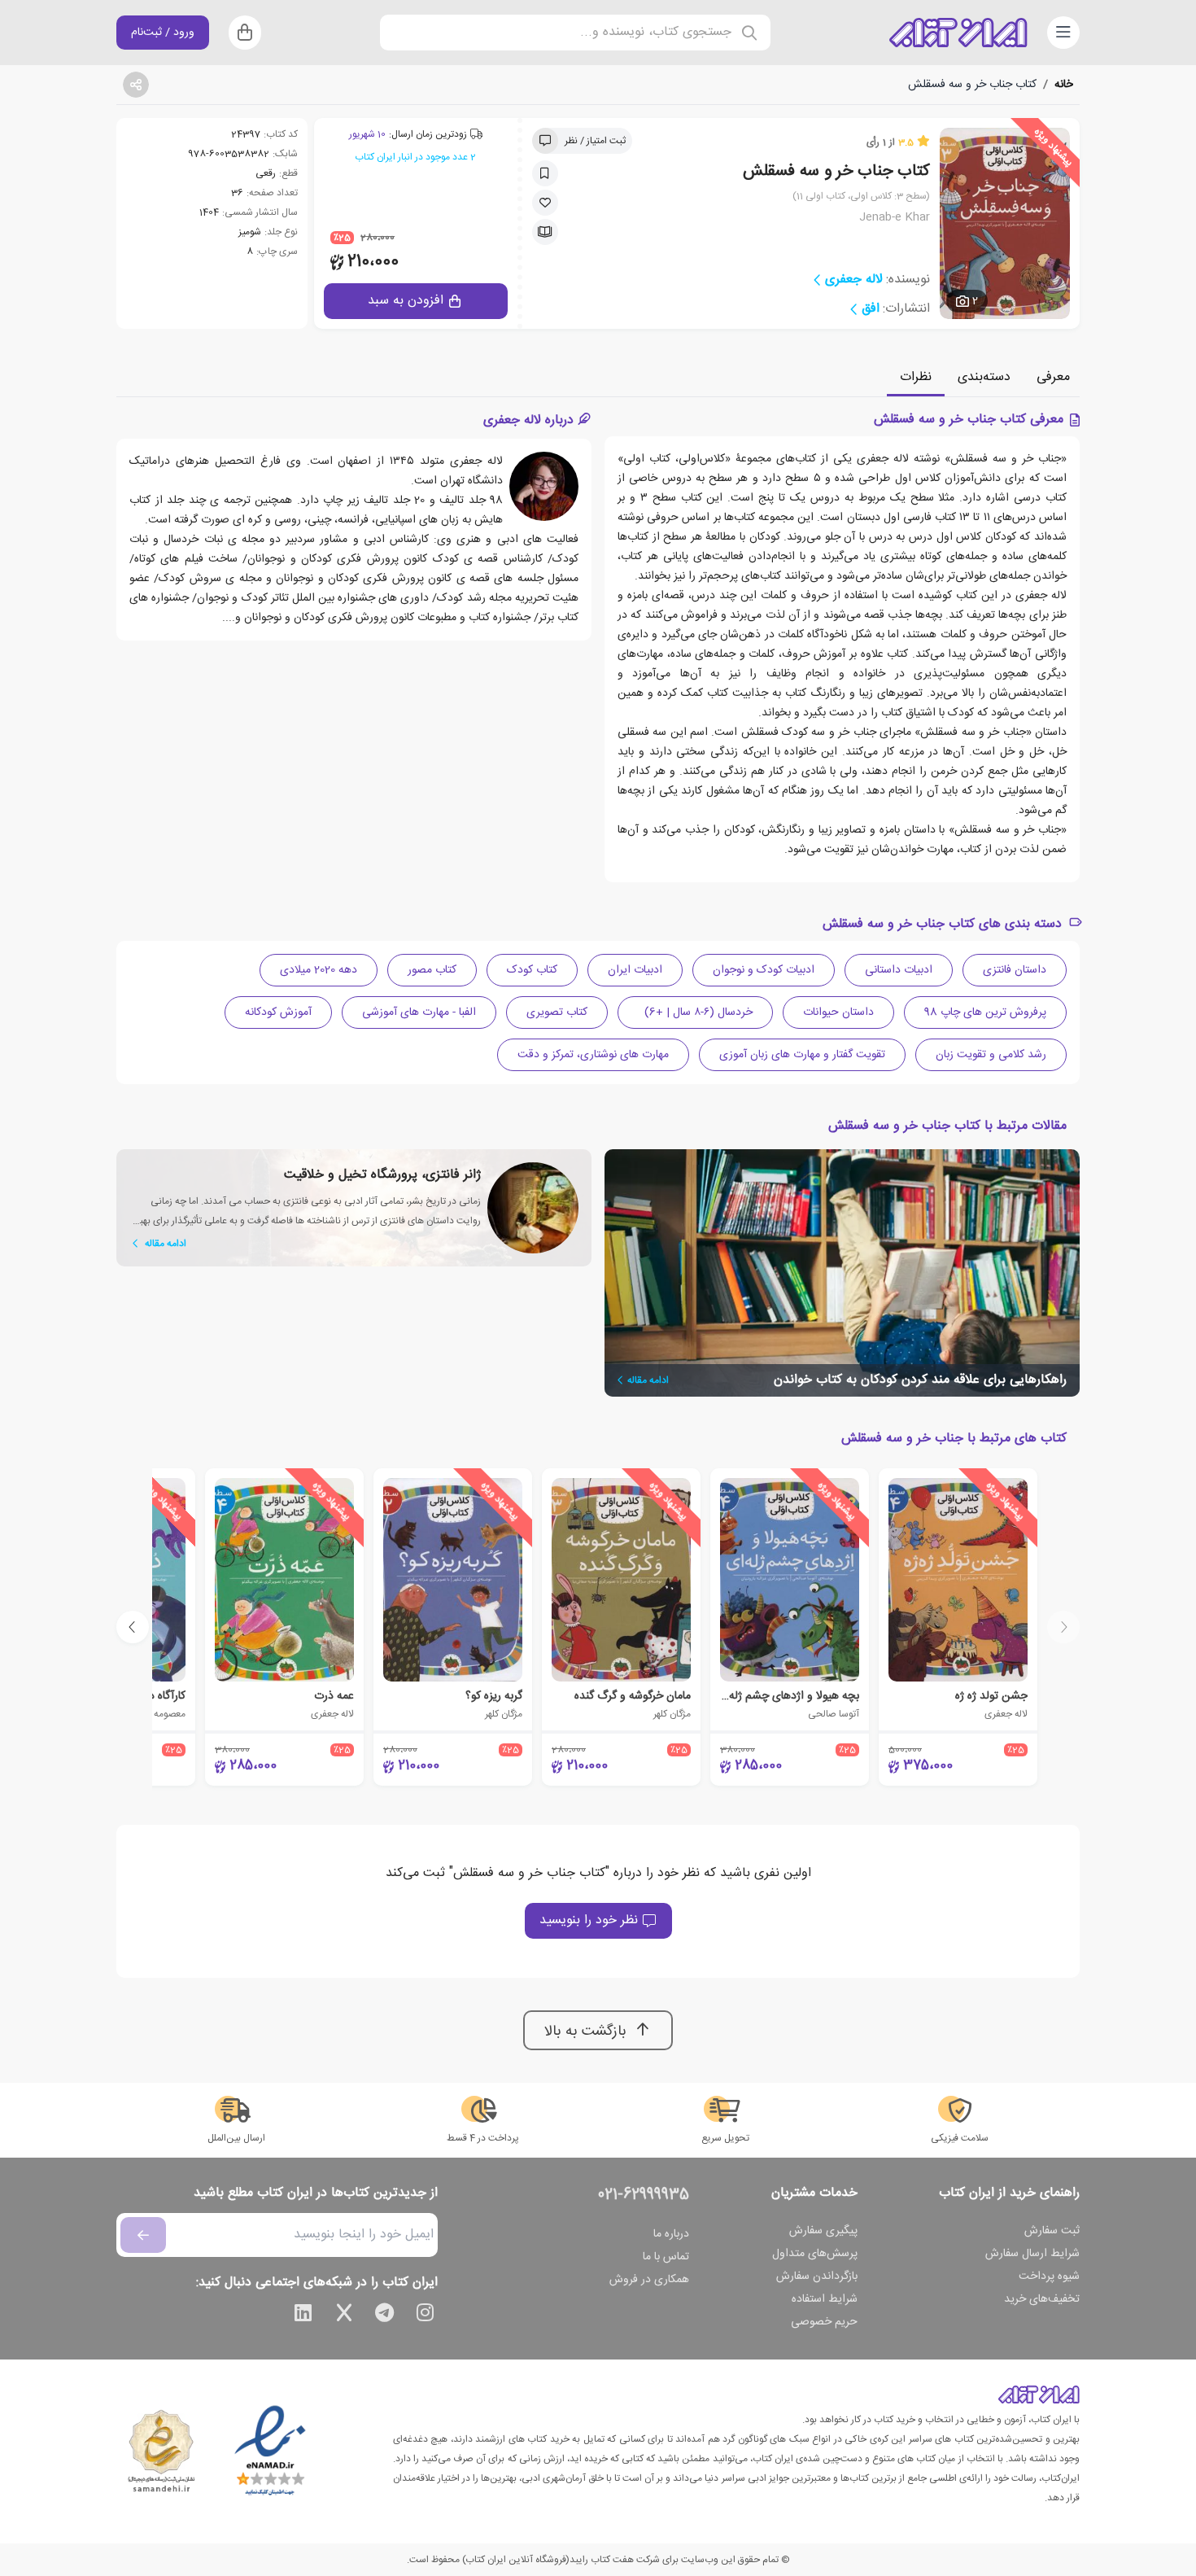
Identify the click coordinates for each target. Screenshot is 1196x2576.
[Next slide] (133, 1627)
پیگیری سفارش (823, 2231)
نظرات (916, 377)
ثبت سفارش (1052, 2231)
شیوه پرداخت (1049, 2276)
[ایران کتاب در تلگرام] (385, 2316)
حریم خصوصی (824, 2322)
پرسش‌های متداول (815, 2254)
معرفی (1053, 377)
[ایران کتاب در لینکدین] (303, 2316)
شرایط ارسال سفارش (1032, 2254)
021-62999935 (644, 2195)
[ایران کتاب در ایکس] (344, 2316)
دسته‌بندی (984, 377)
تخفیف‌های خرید (1042, 2299)
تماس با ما (666, 2257)
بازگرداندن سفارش (817, 2276)
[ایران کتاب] (958, 33)
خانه (1064, 85)
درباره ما (671, 2234)
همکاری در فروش (649, 2280)
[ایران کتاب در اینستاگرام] (426, 2316)
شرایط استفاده (825, 2299)
